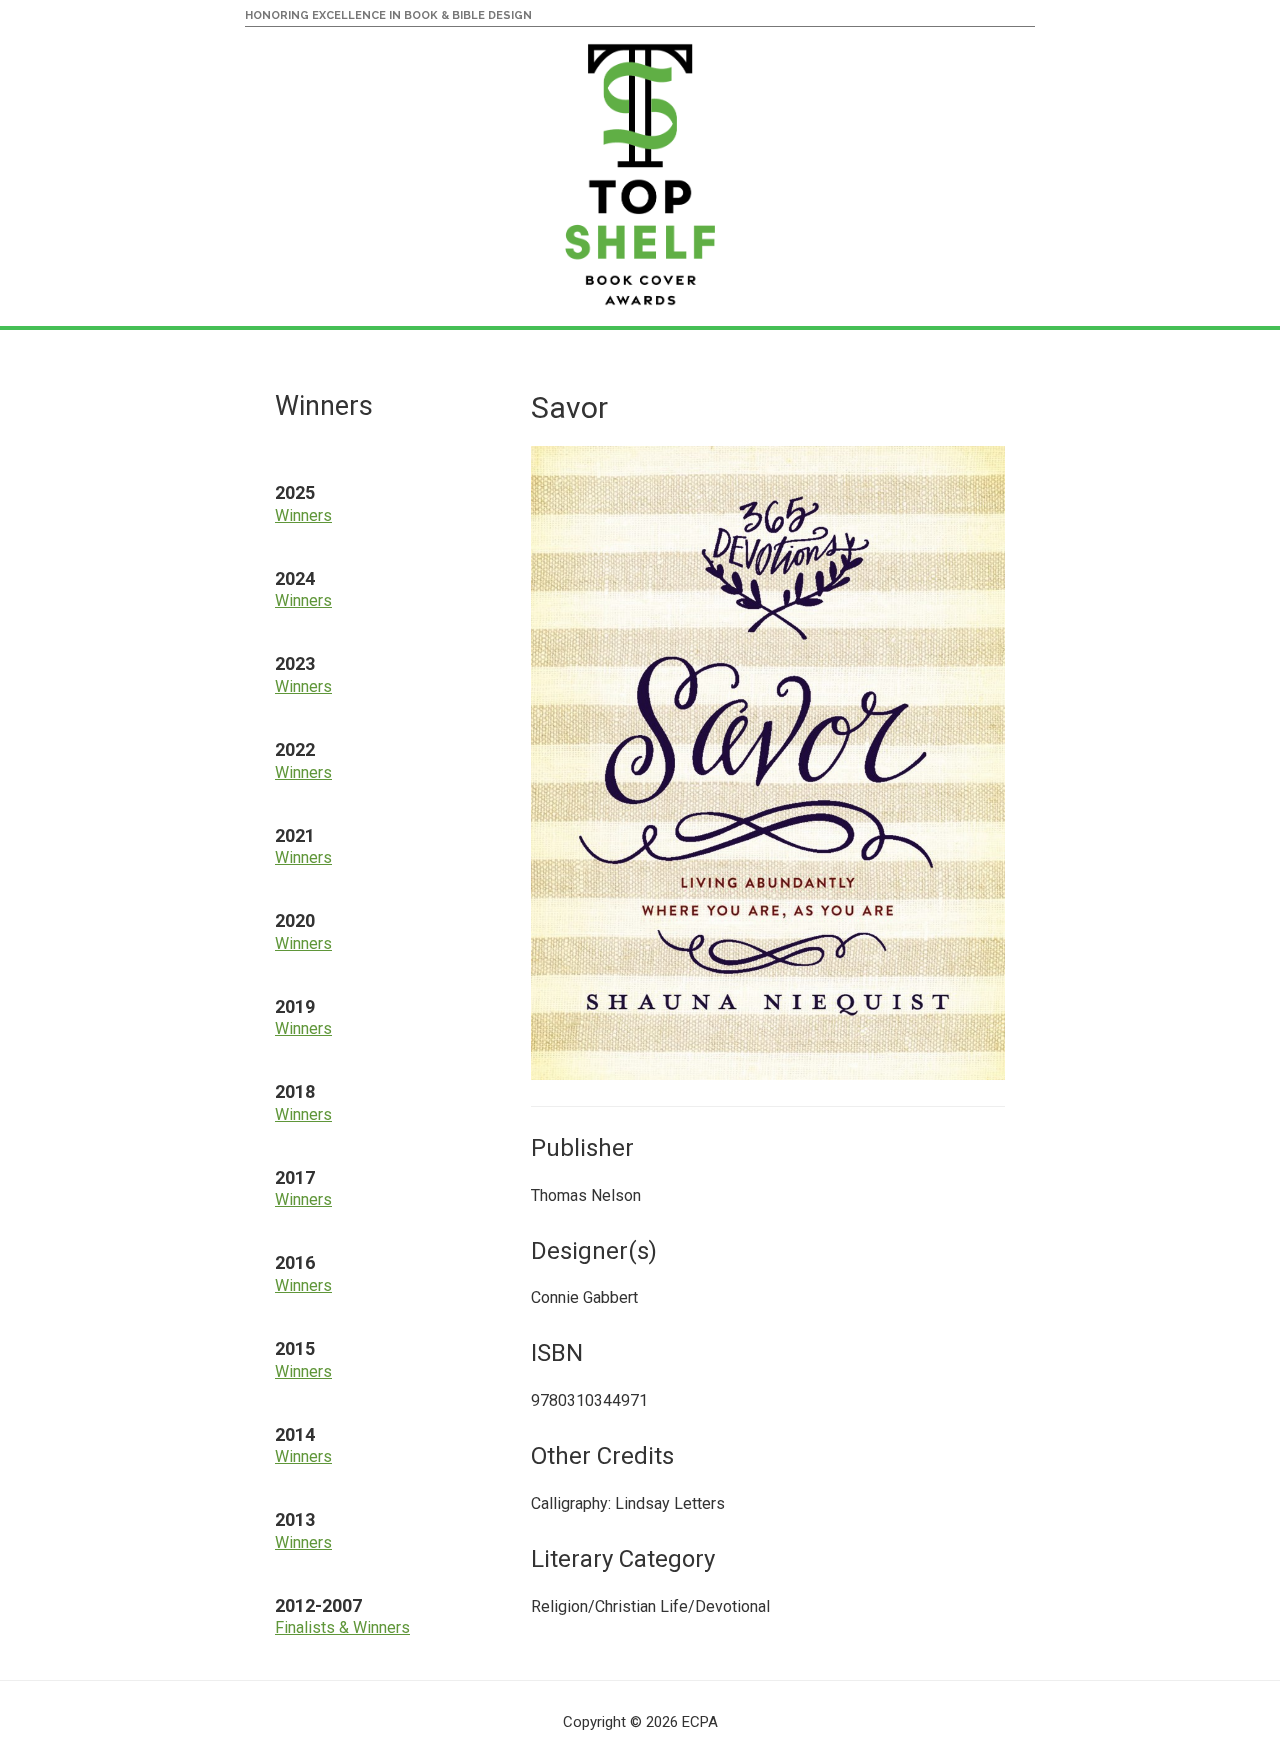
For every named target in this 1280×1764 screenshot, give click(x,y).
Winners (303, 515)
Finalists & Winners (342, 1627)
